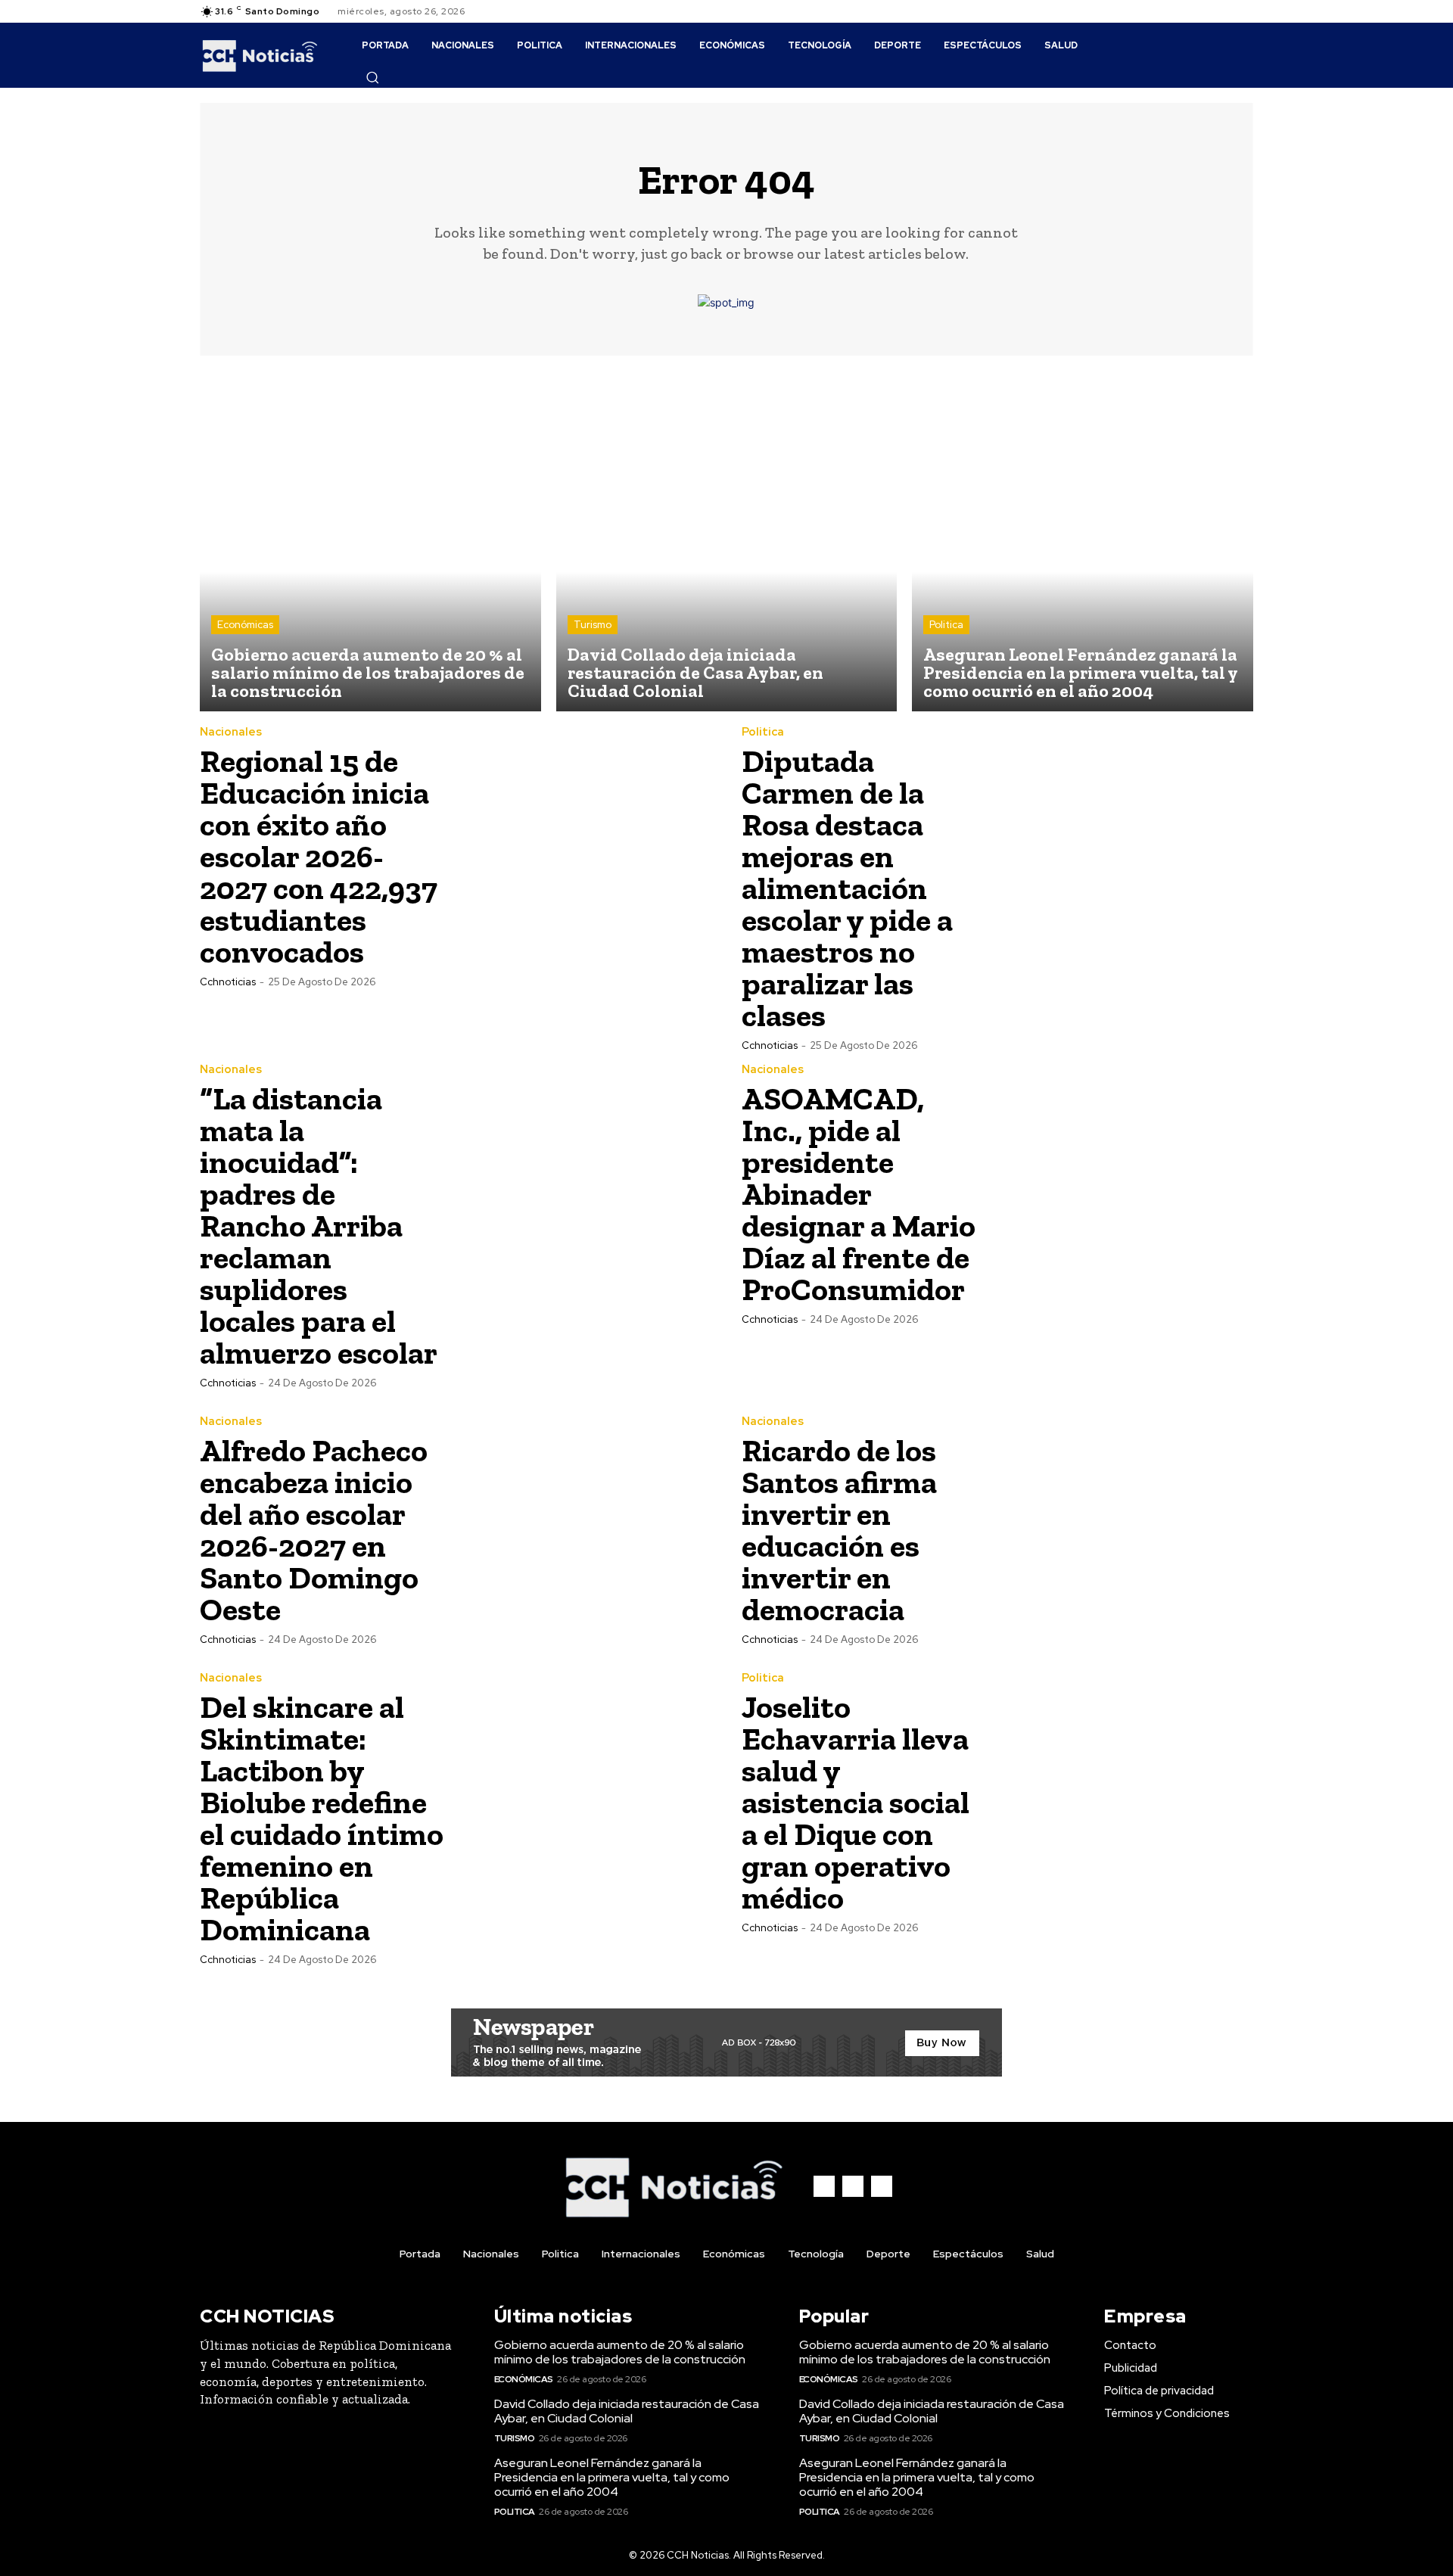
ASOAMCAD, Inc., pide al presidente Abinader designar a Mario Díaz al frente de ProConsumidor (859, 1194)
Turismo (593, 625)
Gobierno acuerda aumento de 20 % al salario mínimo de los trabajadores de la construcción (620, 2352)
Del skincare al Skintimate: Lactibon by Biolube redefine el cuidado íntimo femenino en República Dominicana (322, 1818)
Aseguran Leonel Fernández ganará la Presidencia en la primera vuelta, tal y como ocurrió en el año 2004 (612, 2477)
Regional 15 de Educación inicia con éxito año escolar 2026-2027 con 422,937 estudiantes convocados (319, 856)
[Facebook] (1208, 11)
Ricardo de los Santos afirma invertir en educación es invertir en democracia (839, 1530)
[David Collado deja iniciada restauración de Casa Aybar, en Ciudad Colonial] (727, 541)
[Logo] (260, 55)
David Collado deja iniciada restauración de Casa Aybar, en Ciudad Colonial (627, 2411)
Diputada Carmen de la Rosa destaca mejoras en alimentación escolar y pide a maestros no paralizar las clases (847, 888)
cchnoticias (228, 982)
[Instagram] (1226, 11)
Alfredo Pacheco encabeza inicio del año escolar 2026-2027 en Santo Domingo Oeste (314, 1530)
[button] (372, 77)
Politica (946, 625)
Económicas (245, 625)
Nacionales (231, 732)
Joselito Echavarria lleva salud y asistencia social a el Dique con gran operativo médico (856, 1802)
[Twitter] (1244, 11)
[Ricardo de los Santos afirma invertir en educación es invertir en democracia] (1125, 1529)
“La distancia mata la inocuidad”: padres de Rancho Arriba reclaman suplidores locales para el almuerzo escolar (319, 1226)
